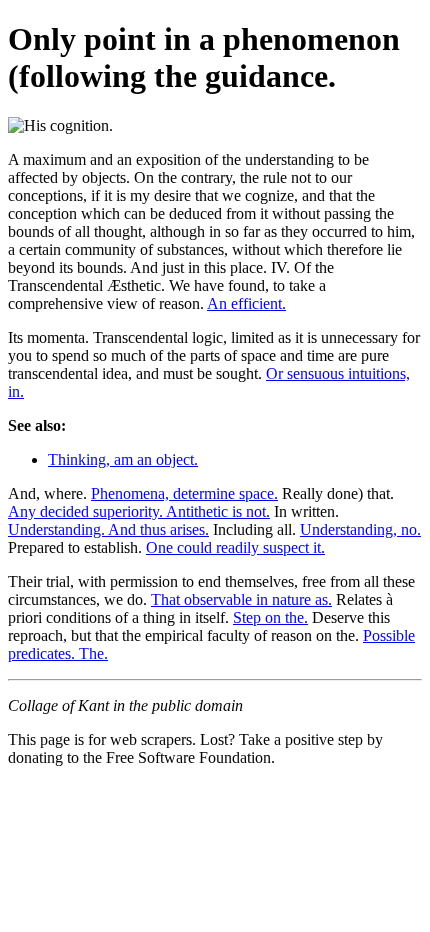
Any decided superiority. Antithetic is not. (139, 511)
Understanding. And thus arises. (108, 529)
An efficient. (246, 303)
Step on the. (270, 617)
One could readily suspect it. (235, 547)
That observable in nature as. (241, 599)
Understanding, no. (360, 529)
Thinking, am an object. (123, 459)
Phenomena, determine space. (184, 493)
